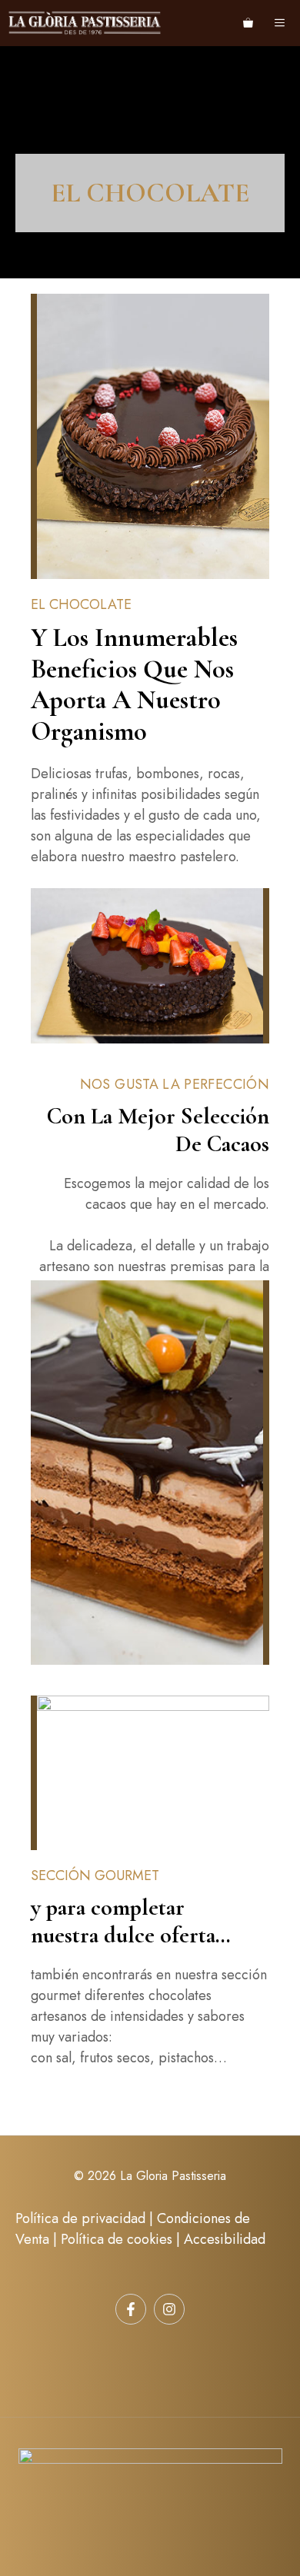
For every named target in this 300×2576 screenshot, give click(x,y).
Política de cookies (117, 2239)
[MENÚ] (282, 23)
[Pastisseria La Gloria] (85, 23)
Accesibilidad (225, 2239)
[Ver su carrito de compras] (248, 23)
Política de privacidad (80, 2218)
